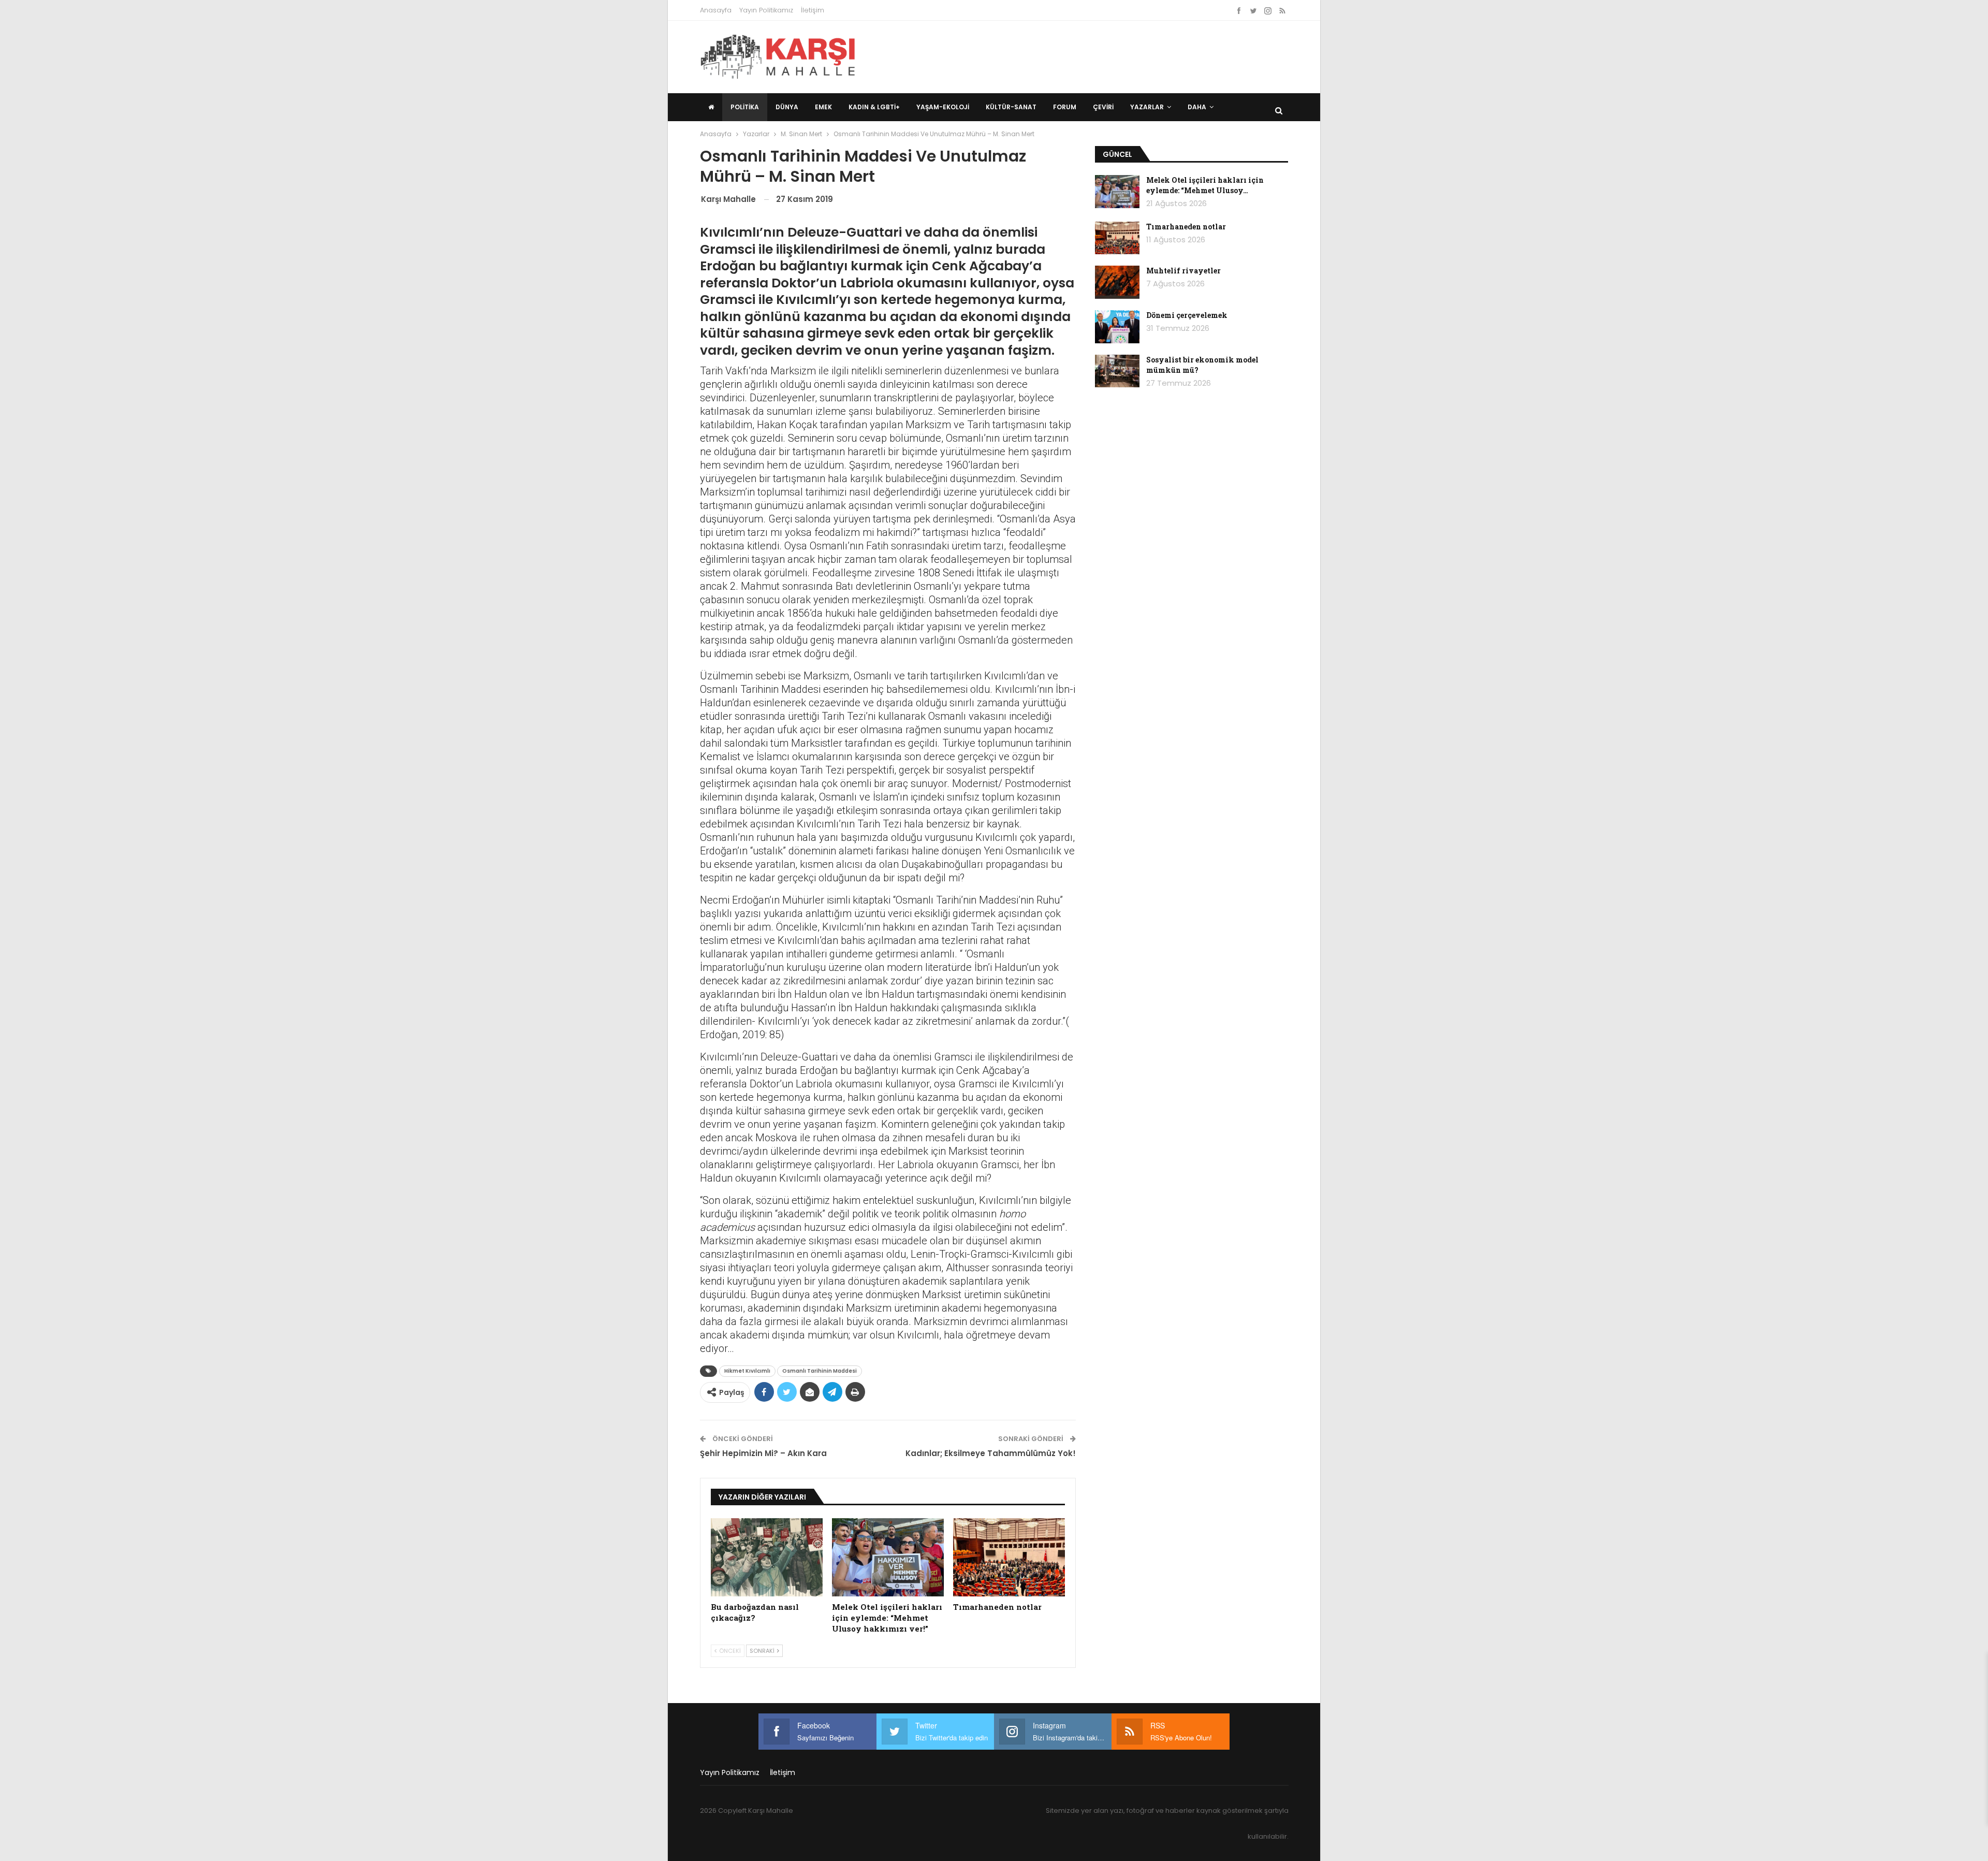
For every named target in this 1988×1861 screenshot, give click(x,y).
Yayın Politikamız (766, 10)
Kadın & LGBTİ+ (874, 107)
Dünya (787, 107)
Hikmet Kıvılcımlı (747, 1371)
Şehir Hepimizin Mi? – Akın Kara (763, 1453)
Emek (823, 107)
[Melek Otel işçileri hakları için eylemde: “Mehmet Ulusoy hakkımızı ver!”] (888, 1557)
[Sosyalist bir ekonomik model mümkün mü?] (1117, 371)
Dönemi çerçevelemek (1187, 315)
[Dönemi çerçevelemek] (1117, 327)
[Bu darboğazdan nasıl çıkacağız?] (767, 1557)
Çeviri (1103, 107)
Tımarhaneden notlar (1186, 227)
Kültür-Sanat (1011, 107)
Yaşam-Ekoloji (943, 107)
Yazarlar (1147, 107)
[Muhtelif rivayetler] (1117, 282)
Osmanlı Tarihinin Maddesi (820, 1371)
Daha (1197, 107)
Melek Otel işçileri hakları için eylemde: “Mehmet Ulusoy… (1205, 185)
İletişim (813, 10)
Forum (1065, 107)
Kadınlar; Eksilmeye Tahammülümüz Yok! (991, 1453)
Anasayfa (716, 10)
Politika (745, 107)
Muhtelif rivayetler (1183, 271)
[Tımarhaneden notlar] (1009, 1557)
